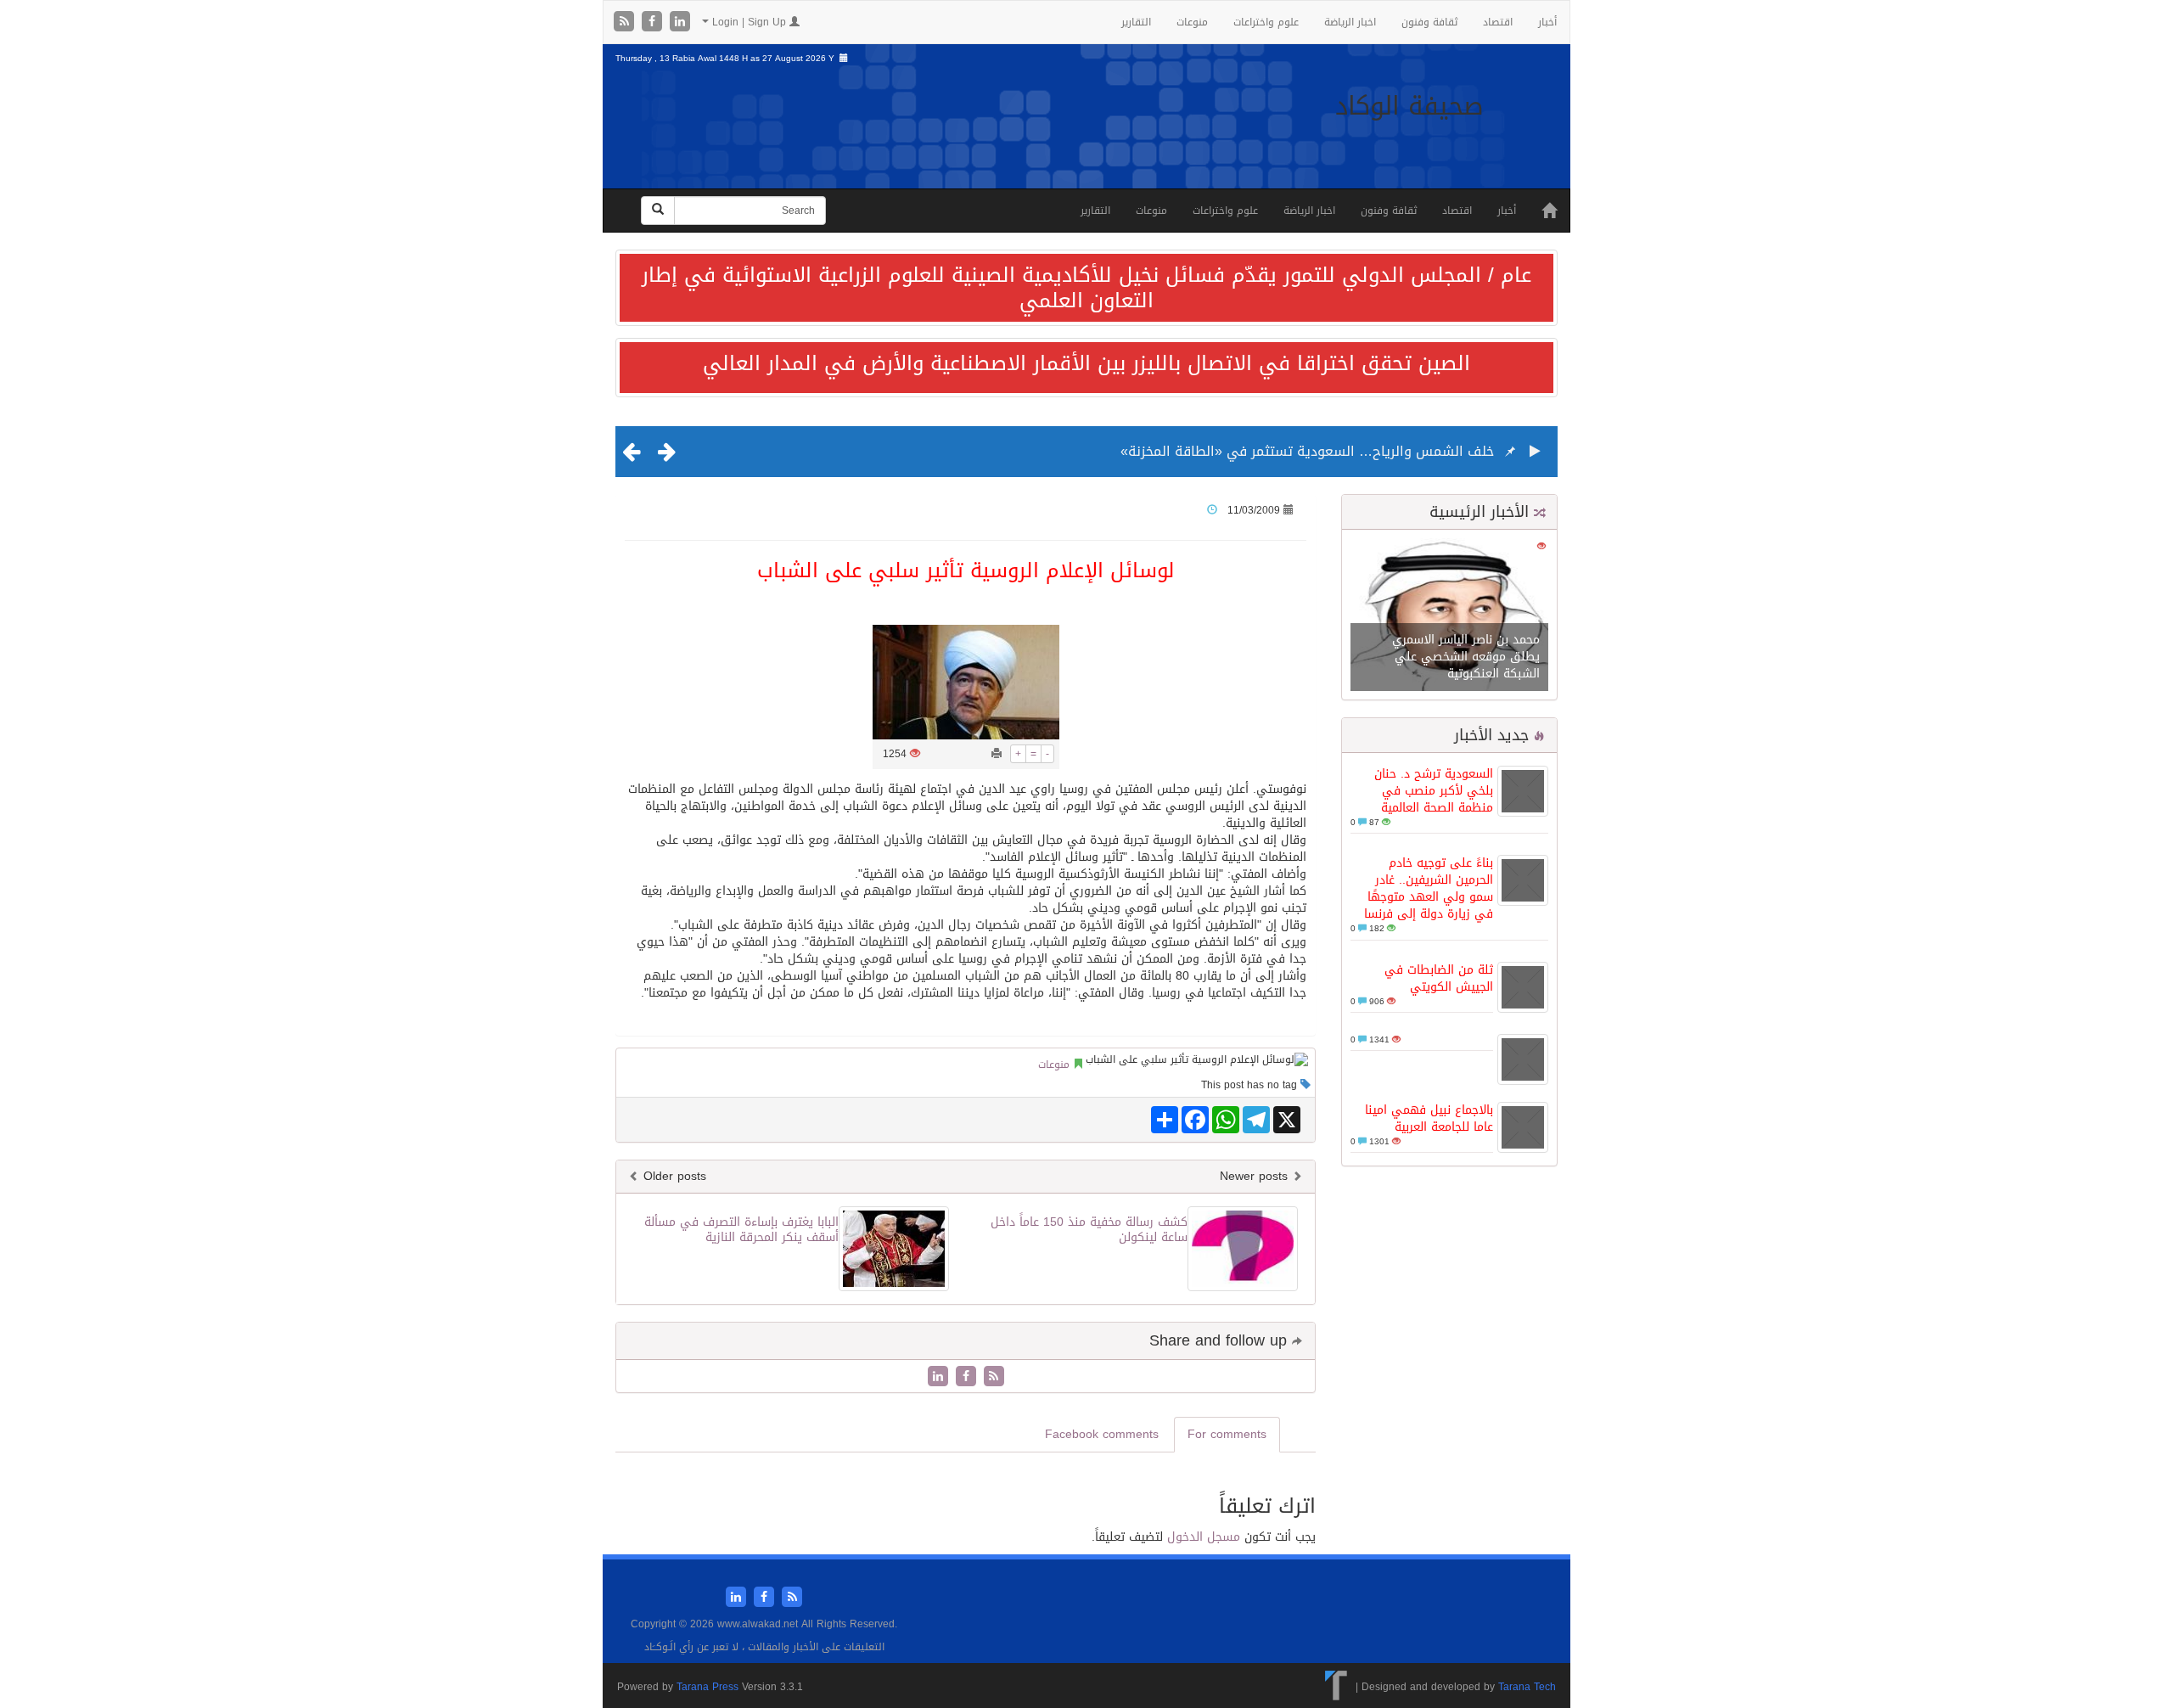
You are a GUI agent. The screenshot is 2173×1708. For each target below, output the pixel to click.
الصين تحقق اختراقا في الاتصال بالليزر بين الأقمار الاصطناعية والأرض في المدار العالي (1086, 363)
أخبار (1547, 22)
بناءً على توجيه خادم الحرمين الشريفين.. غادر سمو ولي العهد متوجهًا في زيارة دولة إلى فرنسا (1429, 888)
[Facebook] (654, 22)
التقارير (1136, 22)
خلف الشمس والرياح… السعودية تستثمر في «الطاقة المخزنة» (1307, 451)
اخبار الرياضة (1350, 22)
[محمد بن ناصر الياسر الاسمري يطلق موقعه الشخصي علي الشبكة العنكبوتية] (1449, 616)
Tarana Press (707, 1687)
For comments (1227, 1434)
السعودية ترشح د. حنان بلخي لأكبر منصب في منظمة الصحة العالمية (1434, 791)
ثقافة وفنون (1429, 22)
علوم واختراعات (1266, 22)
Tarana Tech (1527, 1687)
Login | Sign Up (749, 22)
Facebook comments (1102, 1434)
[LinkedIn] (680, 22)
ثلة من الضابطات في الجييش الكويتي (1439, 978)
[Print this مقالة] (997, 754)
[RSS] (626, 22)
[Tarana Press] (1336, 1687)
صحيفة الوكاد (1409, 106)
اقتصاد (1498, 22)
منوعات (1192, 22)
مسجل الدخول (1204, 1537)
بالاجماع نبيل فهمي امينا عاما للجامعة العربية (1429, 1118)
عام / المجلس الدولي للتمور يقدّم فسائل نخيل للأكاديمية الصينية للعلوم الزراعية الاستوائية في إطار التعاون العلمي (1086, 288)
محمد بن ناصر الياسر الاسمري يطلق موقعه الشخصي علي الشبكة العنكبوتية (1466, 657)
